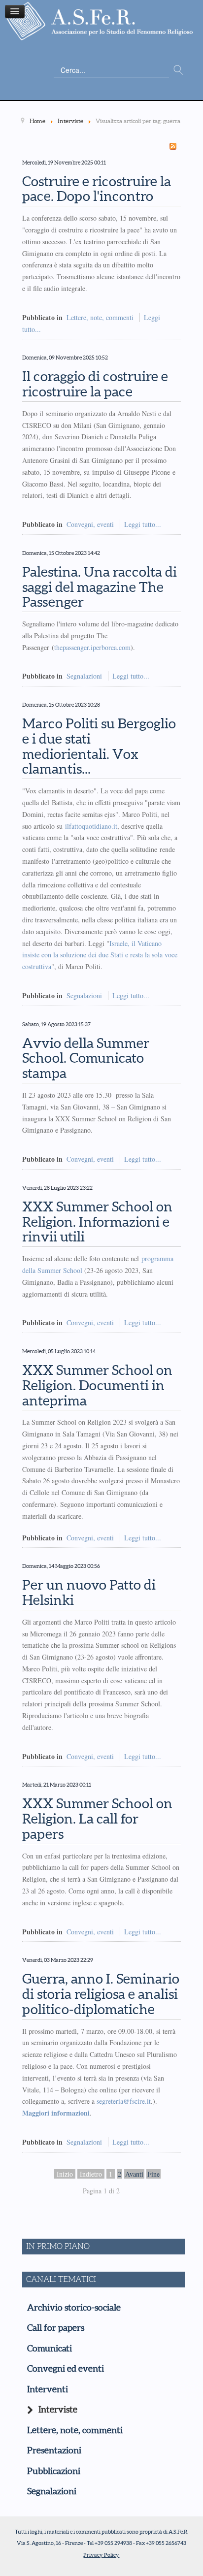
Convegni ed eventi (66, 2369)
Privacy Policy (101, 2555)
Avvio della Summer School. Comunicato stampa (86, 1058)
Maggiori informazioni (56, 2113)
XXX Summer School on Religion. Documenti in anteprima (97, 1385)
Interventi (48, 2389)
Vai (178, 70)
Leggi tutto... (143, 524)
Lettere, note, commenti (100, 317)
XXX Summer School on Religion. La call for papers (97, 1819)
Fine (153, 2174)
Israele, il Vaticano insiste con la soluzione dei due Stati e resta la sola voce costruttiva (100, 955)
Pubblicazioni (54, 2471)
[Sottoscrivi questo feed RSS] (173, 146)
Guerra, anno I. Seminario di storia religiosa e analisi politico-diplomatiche (101, 1994)
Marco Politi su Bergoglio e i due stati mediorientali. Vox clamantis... (99, 746)
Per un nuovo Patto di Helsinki (89, 1592)
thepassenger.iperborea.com (92, 647)
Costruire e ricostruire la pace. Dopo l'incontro (97, 189)
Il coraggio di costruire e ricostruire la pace (95, 384)
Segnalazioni (84, 676)
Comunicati (50, 2348)
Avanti (134, 2174)
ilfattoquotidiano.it (91, 826)
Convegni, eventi (90, 524)
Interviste (58, 2410)
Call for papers (56, 2328)
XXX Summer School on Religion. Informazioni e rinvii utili (97, 1222)
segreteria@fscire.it (124, 2101)
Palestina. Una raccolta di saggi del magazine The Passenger (100, 587)
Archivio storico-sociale (74, 2308)
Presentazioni (54, 2450)
